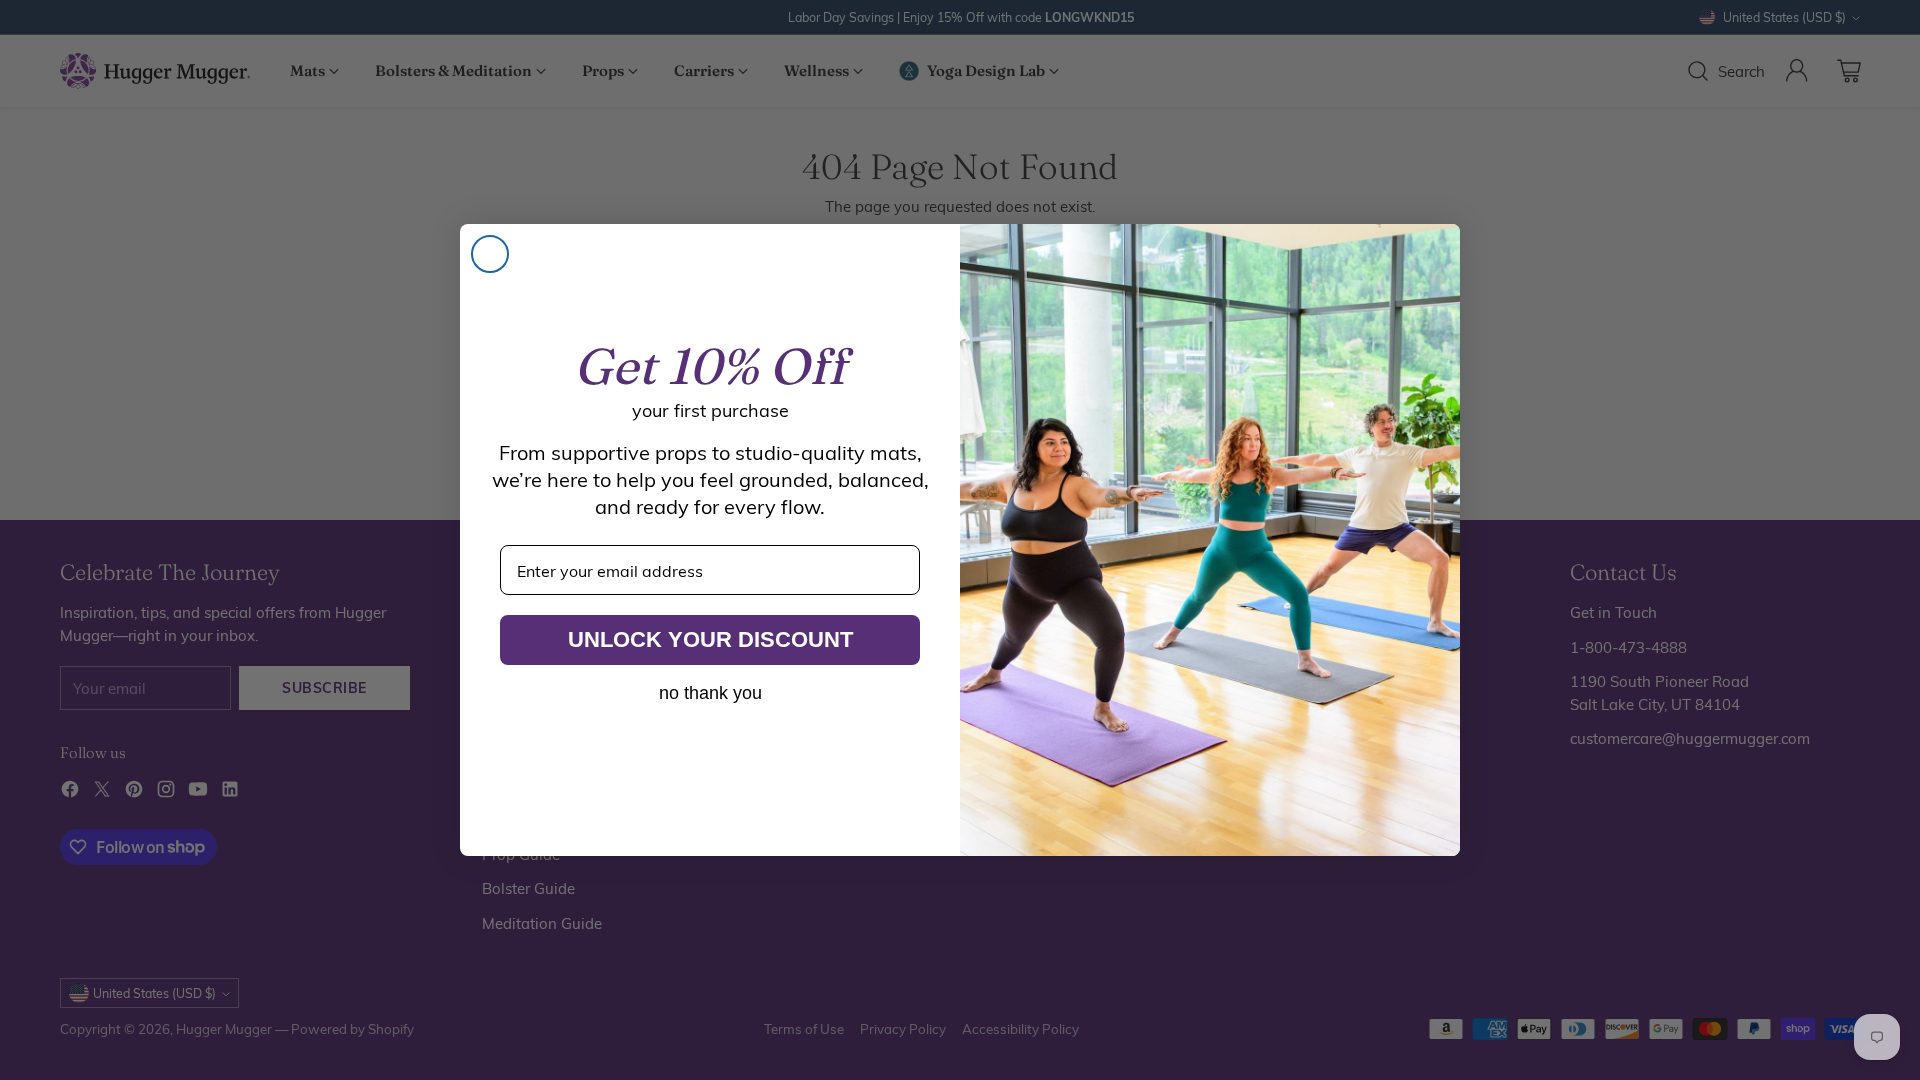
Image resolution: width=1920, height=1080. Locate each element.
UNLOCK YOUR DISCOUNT (710, 639)
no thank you (710, 693)
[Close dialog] (490, 254)
